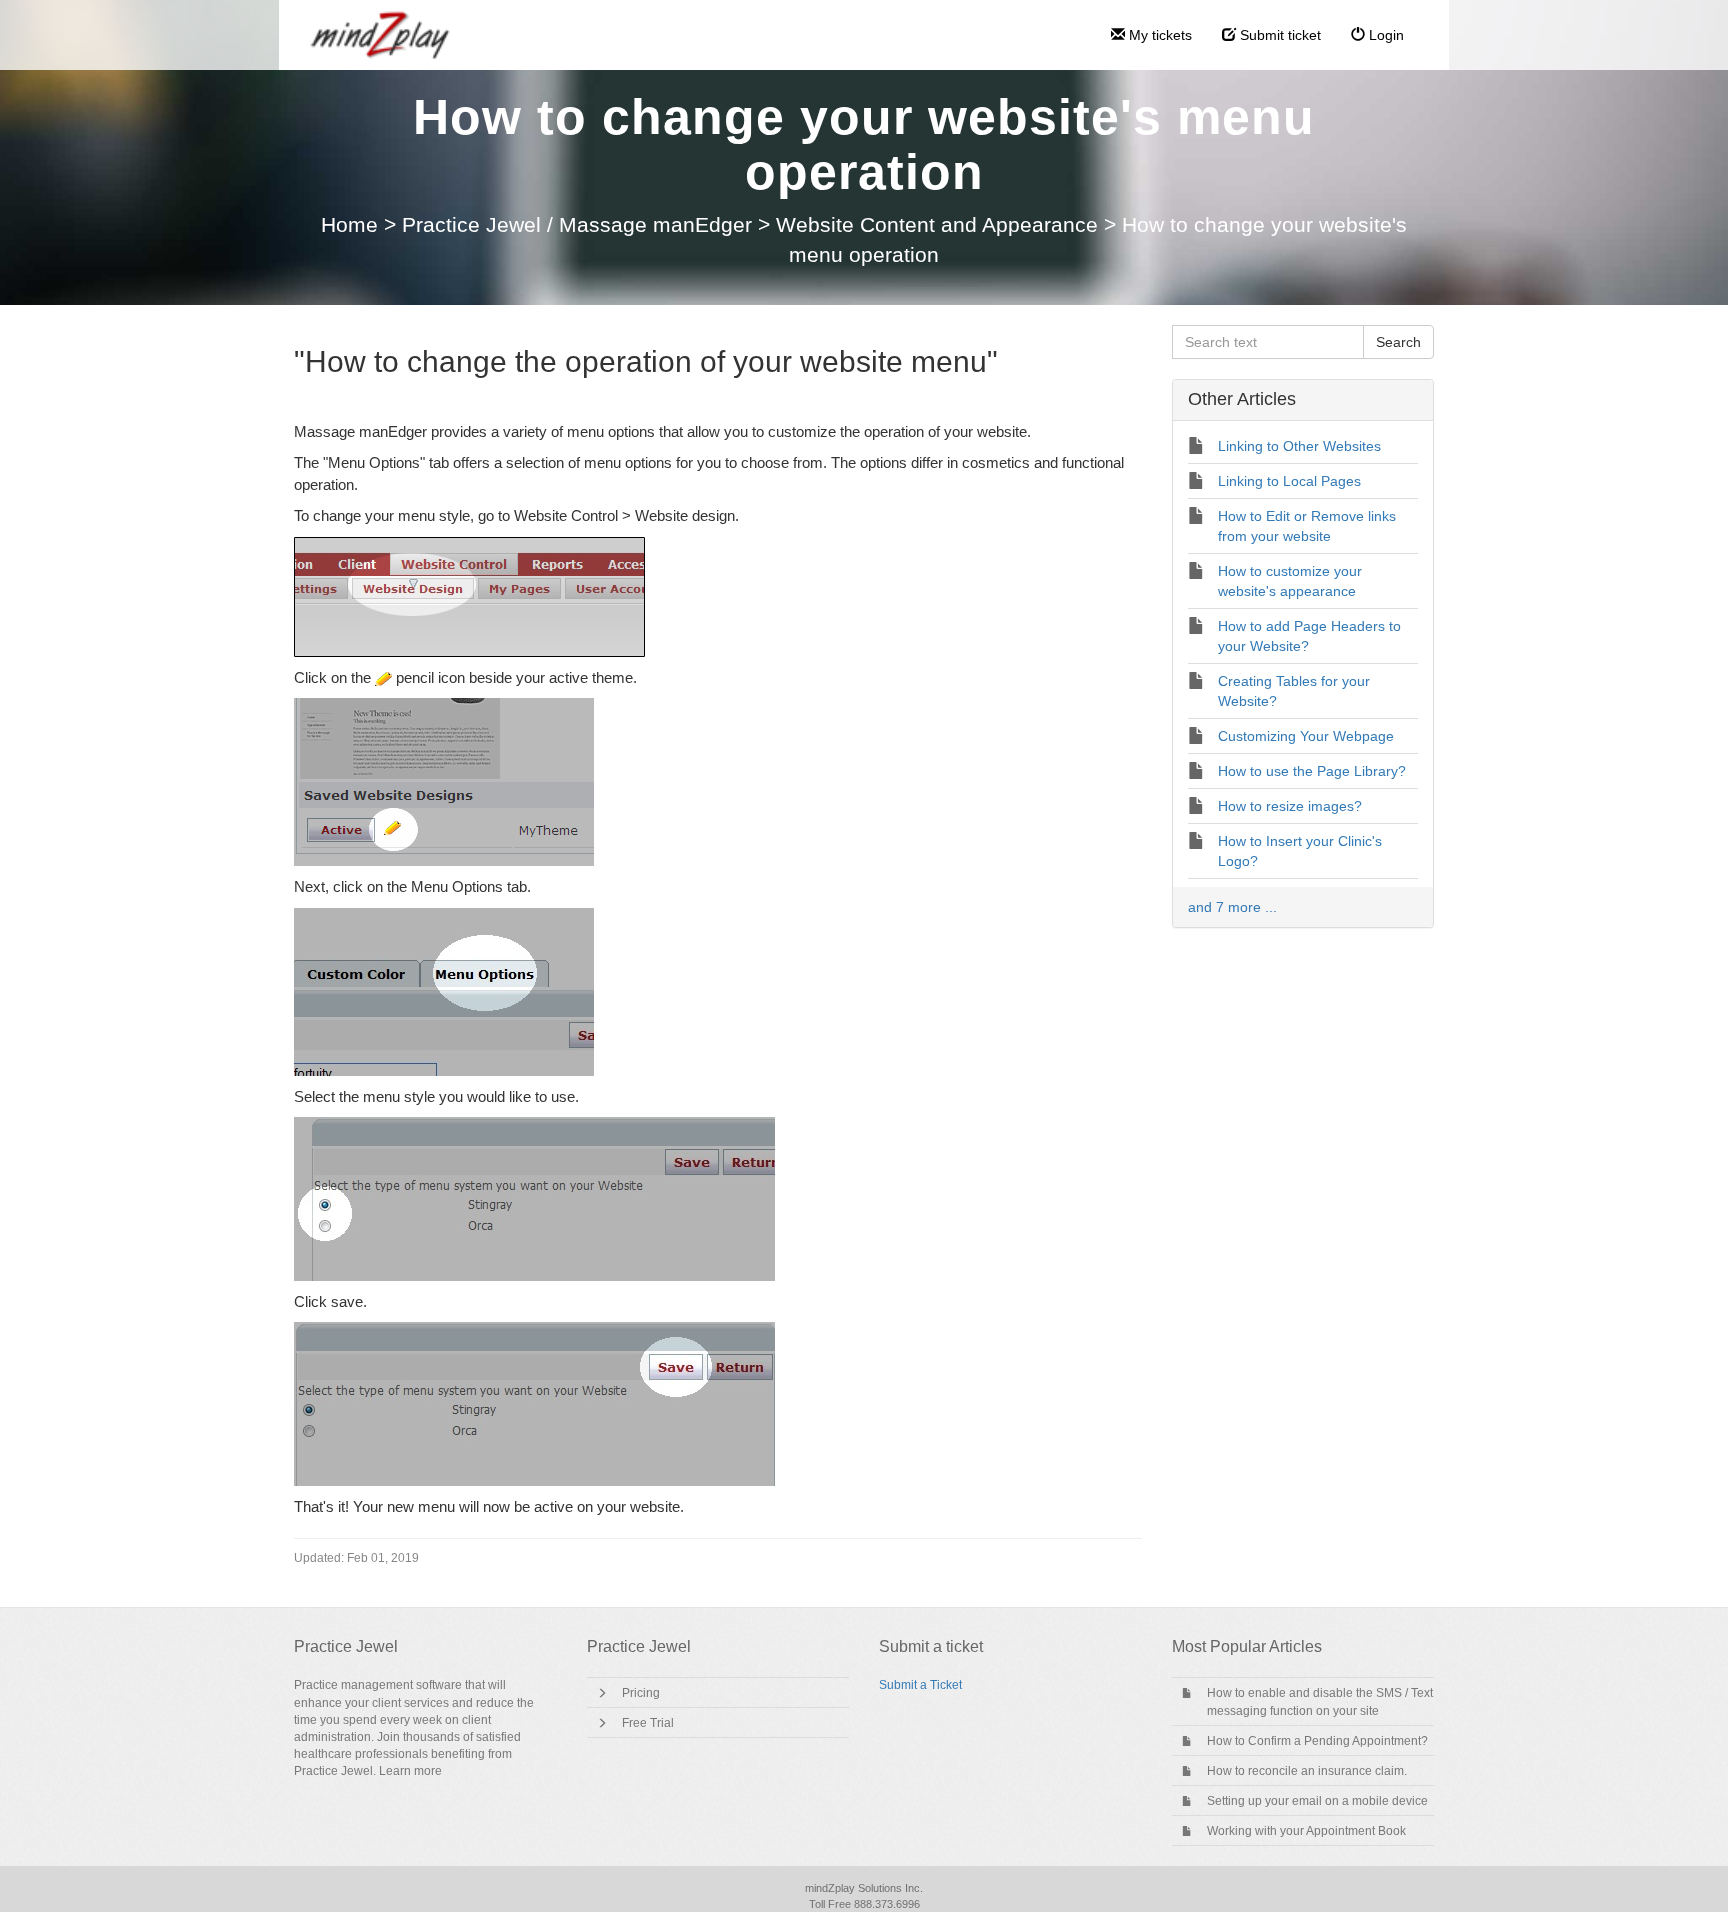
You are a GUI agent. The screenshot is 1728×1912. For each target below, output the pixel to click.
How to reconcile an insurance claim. (1307, 1771)
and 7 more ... (1232, 907)
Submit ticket (1278, 35)
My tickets (1158, 35)
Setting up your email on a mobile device (1317, 1801)
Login (1384, 35)
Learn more (410, 1771)
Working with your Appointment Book (1306, 1831)
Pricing (641, 1693)
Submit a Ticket (920, 1685)
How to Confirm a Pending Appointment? (1317, 1741)
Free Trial (648, 1723)
